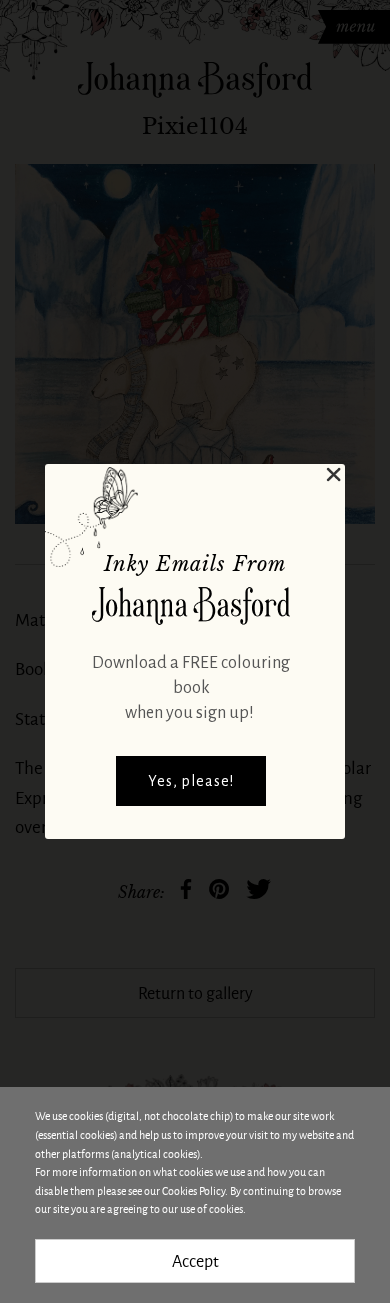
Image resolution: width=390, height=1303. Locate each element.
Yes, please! (191, 781)
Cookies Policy (193, 1190)
